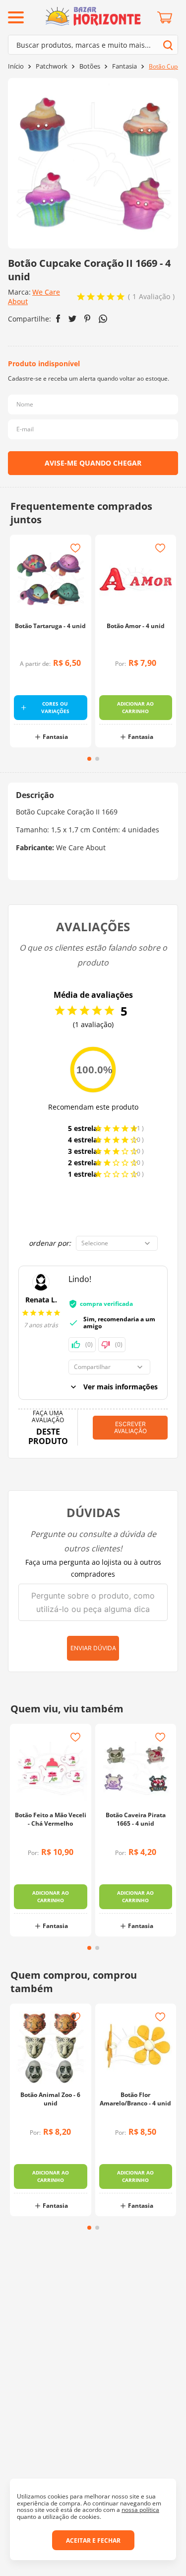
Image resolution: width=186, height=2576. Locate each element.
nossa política (140, 2510)
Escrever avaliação (130, 1427)
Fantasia (124, 66)
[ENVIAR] (93, 463)
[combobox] (93, 45)
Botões (90, 66)
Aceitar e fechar (93, 2540)
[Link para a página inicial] (16, 66)
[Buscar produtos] (168, 45)
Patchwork (52, 66)
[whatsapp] (103, 319)
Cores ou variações (55, 707)
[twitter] (72, 319)
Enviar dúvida (93, 1648)
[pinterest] (88, 319)
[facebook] (58, 319)
